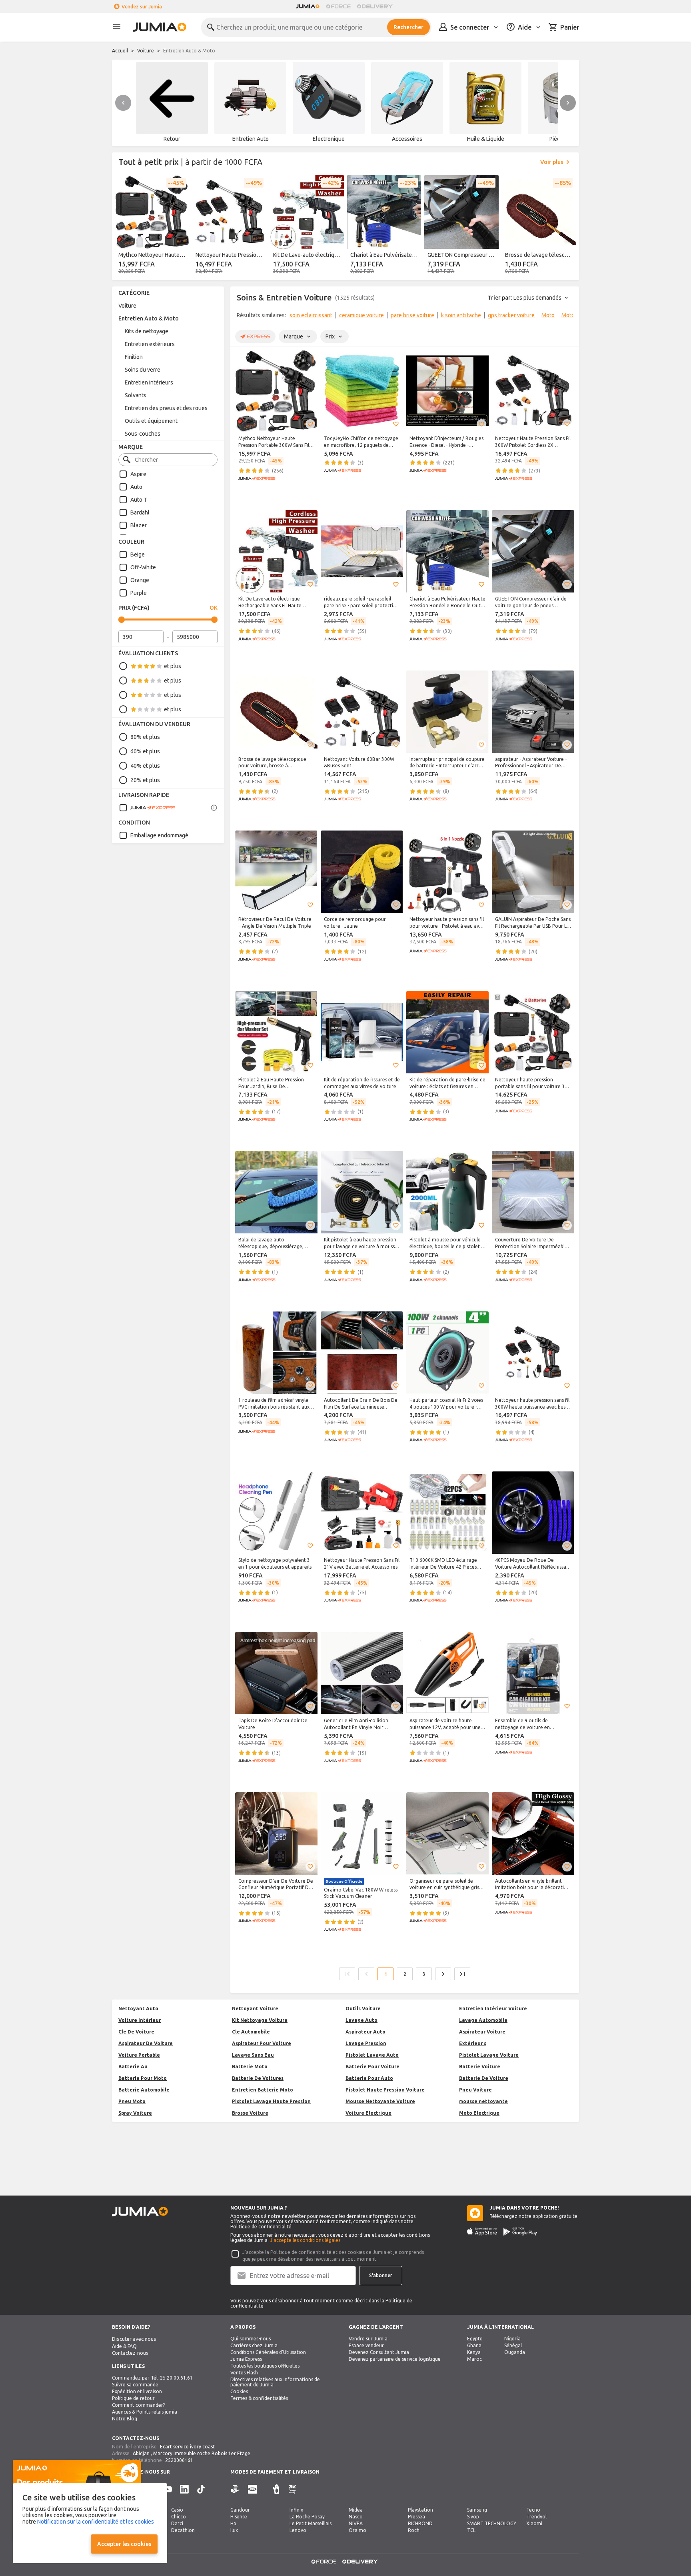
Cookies (239, 2391)
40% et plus (145, 766)
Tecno (533, 2510)
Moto (548, 315)
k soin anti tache (461, 315)
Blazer (139, 525)
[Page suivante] (443, 1974)
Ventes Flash (244, 2373)
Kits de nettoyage (147, 331)
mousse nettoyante (483, 2101)
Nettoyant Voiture (255, 2009)
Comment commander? (138, 2405)
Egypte (475, 2339)
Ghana (474, 2345)
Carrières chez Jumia (254, 2345)
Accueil (120, 51)
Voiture (146, 51)
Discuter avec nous (134, 2339)
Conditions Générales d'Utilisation (268, 2352)
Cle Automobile (251, 2032)
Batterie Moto (250, 2067)
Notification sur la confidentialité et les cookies (96, 2522)
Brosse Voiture (250, 2113)
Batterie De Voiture (484, 2078)
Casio (177, 2510)
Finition (134, 357)
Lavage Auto (361, 2020)
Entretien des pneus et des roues (166, 408)
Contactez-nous (130, 2353)
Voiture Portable (139, 2055)
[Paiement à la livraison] (235, 2489)
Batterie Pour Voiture (372, 2067)
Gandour (240, 2510)
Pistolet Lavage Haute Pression (271, 2101)
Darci (177, 2523)
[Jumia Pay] (265, 2489)
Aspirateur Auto (365, 2032)
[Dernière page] (462, 1974)
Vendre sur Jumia (368, 2339)
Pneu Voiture (475, 2090)
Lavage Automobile (483, 2020)
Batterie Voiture (480, 2067)
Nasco (356, 2517)
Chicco (179, 2517)
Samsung (477, 2510)
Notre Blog (125, 2419)
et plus (173, 666)
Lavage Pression (366, 2043)
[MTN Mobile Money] (252, 2489)
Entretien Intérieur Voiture (493, 2009)
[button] (310, 424)
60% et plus (145, 751)
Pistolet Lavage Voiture (489, 2055)
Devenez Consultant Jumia (379, 2352)
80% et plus (145, 737)
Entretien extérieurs (150, 344)
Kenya (474, 2352)
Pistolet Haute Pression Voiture (385, 2090)
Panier (570, 27)
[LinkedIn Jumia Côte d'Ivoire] (184, 2489)
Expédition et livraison (137, 2391)
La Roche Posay (307, 2517)
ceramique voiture (361, 315)
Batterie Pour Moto (143, 2078)
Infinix (296, 2510)
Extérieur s (473, 2043)
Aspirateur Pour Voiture (262, 2043)
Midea (356, 2510)
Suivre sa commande (135, 2385)
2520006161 (179, 2460)
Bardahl (140, 512)
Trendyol (536, 2517)
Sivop (473, 2517)
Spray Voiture (135, 2113)
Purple (139, 593)
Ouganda (515, 2352)
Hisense (239, 2517)
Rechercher (408, 27)
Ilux (234, 2530)
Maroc (474, 2359)
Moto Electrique (479, 2113)
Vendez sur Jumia (142, 7)
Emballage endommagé (159, 835)
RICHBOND (420, 2523)
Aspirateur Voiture (482, 2032)
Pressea (416, 2517)
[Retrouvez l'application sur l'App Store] (482, 2232)
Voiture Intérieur (140, 2020)
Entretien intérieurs (149, 382)
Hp (233, 2523)
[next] (568, 103)
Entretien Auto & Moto (149, 318)
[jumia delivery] (376, 6)
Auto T (139, 500)
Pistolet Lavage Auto (372, 2055)
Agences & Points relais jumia (145, 2412)
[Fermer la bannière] (133, 2468)
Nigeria (512, 2339)
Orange (140, 580)
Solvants (136, 395)
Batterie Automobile (144, 2090)
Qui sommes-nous (251, 2339)
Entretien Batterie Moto (263, 2090)
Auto (136, 487)
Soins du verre (143, 370)
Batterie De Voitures (258, 2078)
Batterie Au (133, 2067)
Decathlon (183, 2530)
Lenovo (298, 2530)
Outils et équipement (151, 421)
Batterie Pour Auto (369, 2078)
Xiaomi (534, 2523)
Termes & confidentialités (259, 2398)
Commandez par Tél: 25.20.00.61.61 (152, 2378)
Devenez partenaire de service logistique (395, 2359)
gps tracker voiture (511, 315)
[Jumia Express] (147, 808)
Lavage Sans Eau (253, 2055)
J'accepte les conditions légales (305, 2240)
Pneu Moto (132, 2101)
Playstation (420, 2510)
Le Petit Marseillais (311, 2523)
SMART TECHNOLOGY (492, 2523)
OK (214, 608)
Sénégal (513, 2345)
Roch (414, 2530)
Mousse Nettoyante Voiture (380, 2101)
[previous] (123, 103)
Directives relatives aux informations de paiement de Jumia (275, 2382)
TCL (471, 2530)
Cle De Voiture (136, 2032)
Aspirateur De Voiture (146, 2043)
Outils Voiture (363, 2009)
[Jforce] (338, 6)
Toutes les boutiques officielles (265, 2366)
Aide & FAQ (124, 2346)
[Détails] (214, 808)
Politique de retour (133, 2398)
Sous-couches (143, 434)
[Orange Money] (292, 2489)
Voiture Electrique (368, 2113)
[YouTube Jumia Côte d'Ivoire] (168, 2489)
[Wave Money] (276, 2489)
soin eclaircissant (311, 315)
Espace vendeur (366, 2345)
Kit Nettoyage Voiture (260, 2020)
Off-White (143, 567)
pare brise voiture (412, 315)
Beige (138, 554)
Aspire (138, 474)
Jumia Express (246, 2359)
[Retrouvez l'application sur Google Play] (520, 2232)
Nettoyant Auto (138, 2009)
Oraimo (357, 2530)
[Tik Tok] (201, 2489)
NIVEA (356, 2523)
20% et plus (145, 780)
